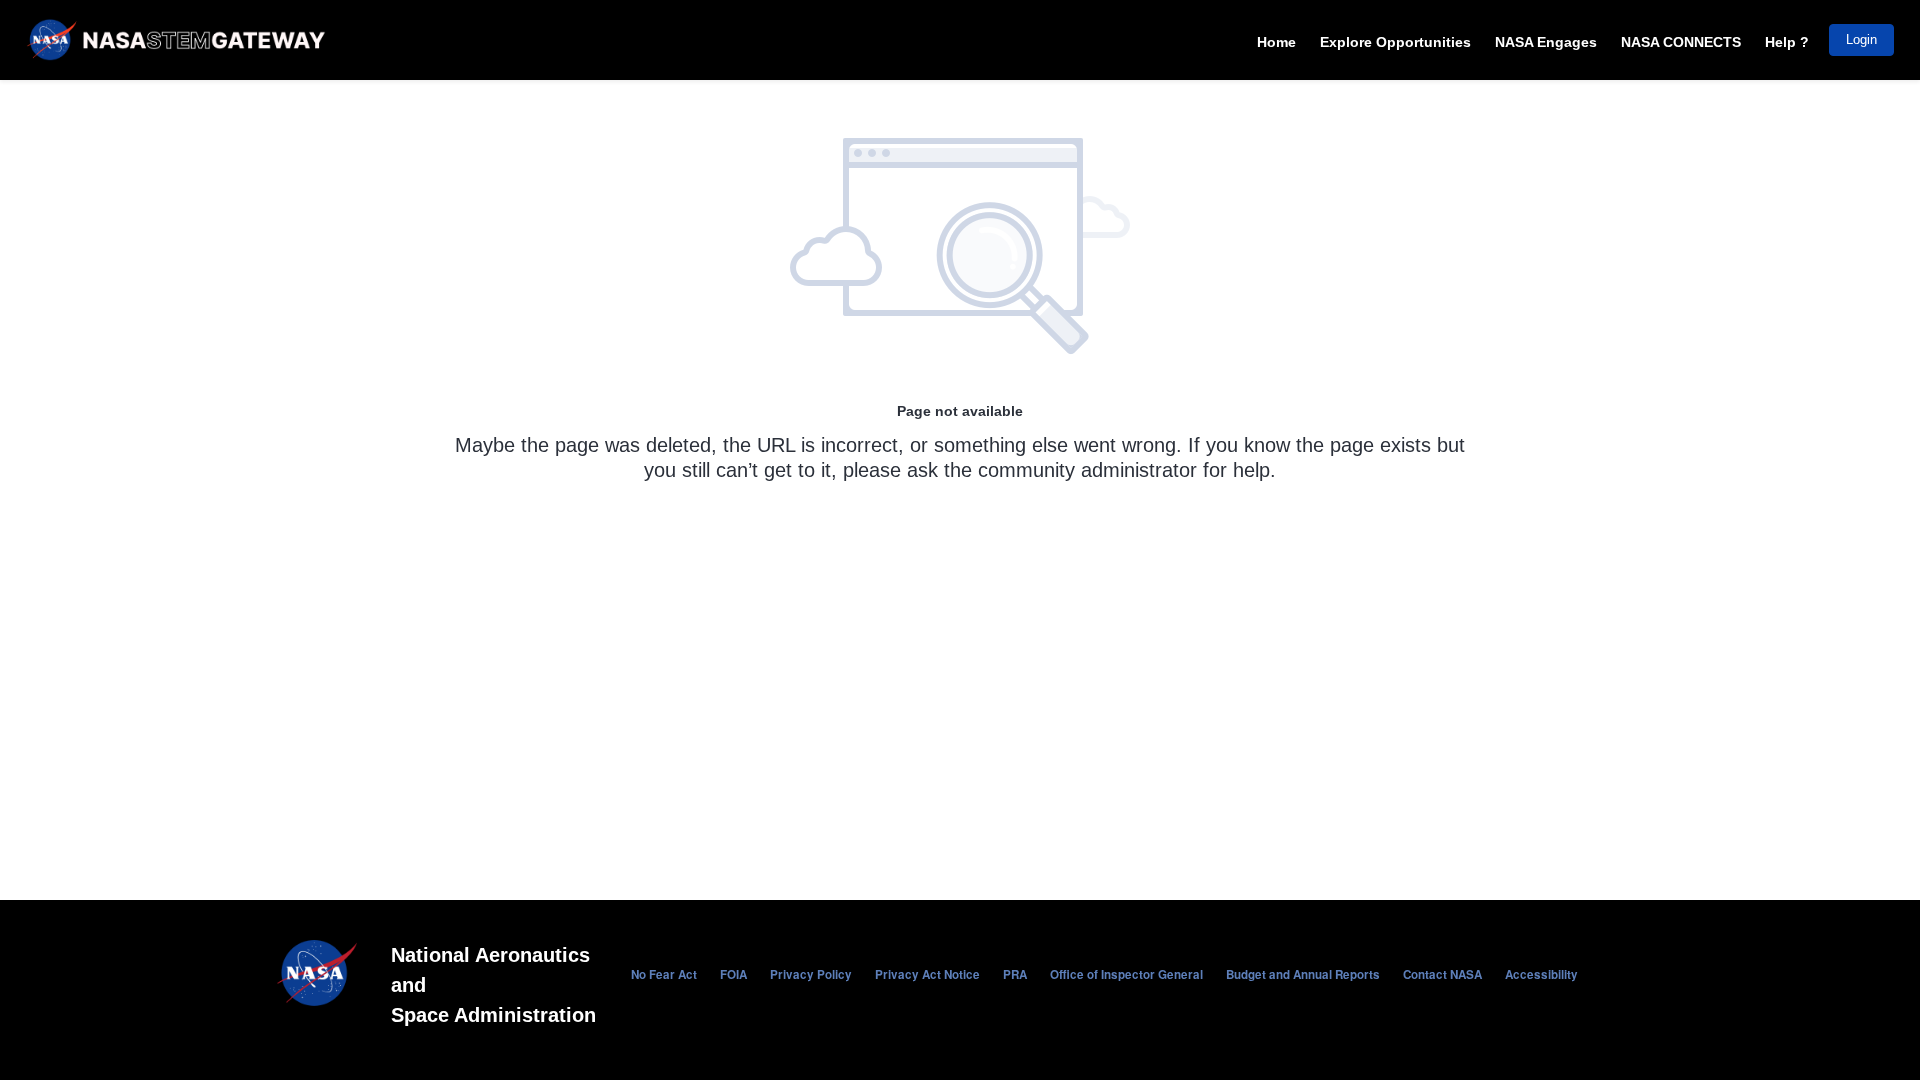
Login (1861, 39)
